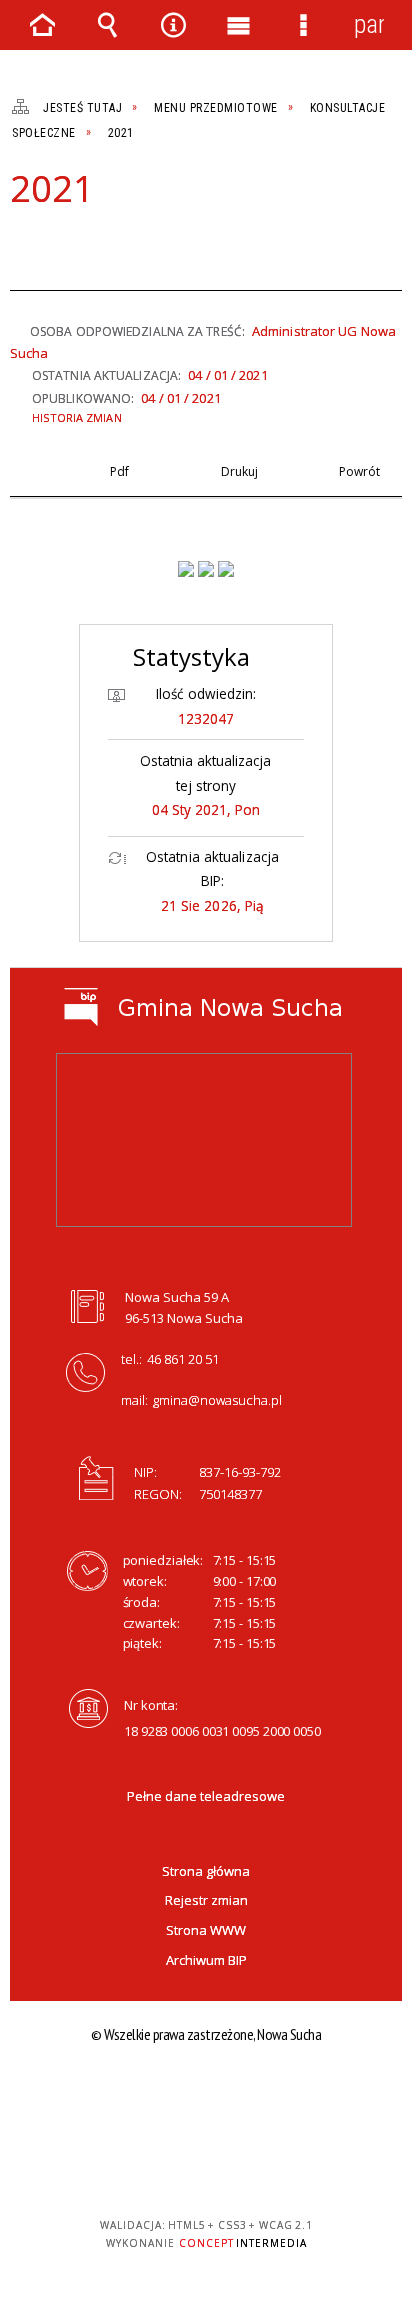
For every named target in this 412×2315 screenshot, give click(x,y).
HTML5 (174, 2167)
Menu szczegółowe (304, 25)
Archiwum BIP (206, 1960)
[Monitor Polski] (186, 569)
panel (369, 24)
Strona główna (206, 1871)
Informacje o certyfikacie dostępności (206, 2096)
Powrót (90, 244)
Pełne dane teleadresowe (206, 1796)
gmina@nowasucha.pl (217, 1400)
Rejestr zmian (206, 1900)
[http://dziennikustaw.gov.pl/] (206, 569)
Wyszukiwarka (108, 25)
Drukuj (56, 244)
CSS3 (204, 2167)
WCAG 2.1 (267, 2166)
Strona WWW (206, 1930)
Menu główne (239, 25)
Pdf (22, 244)
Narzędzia (173, 25)
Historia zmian (77, 417)
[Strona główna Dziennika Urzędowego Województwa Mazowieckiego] (226, 569)
